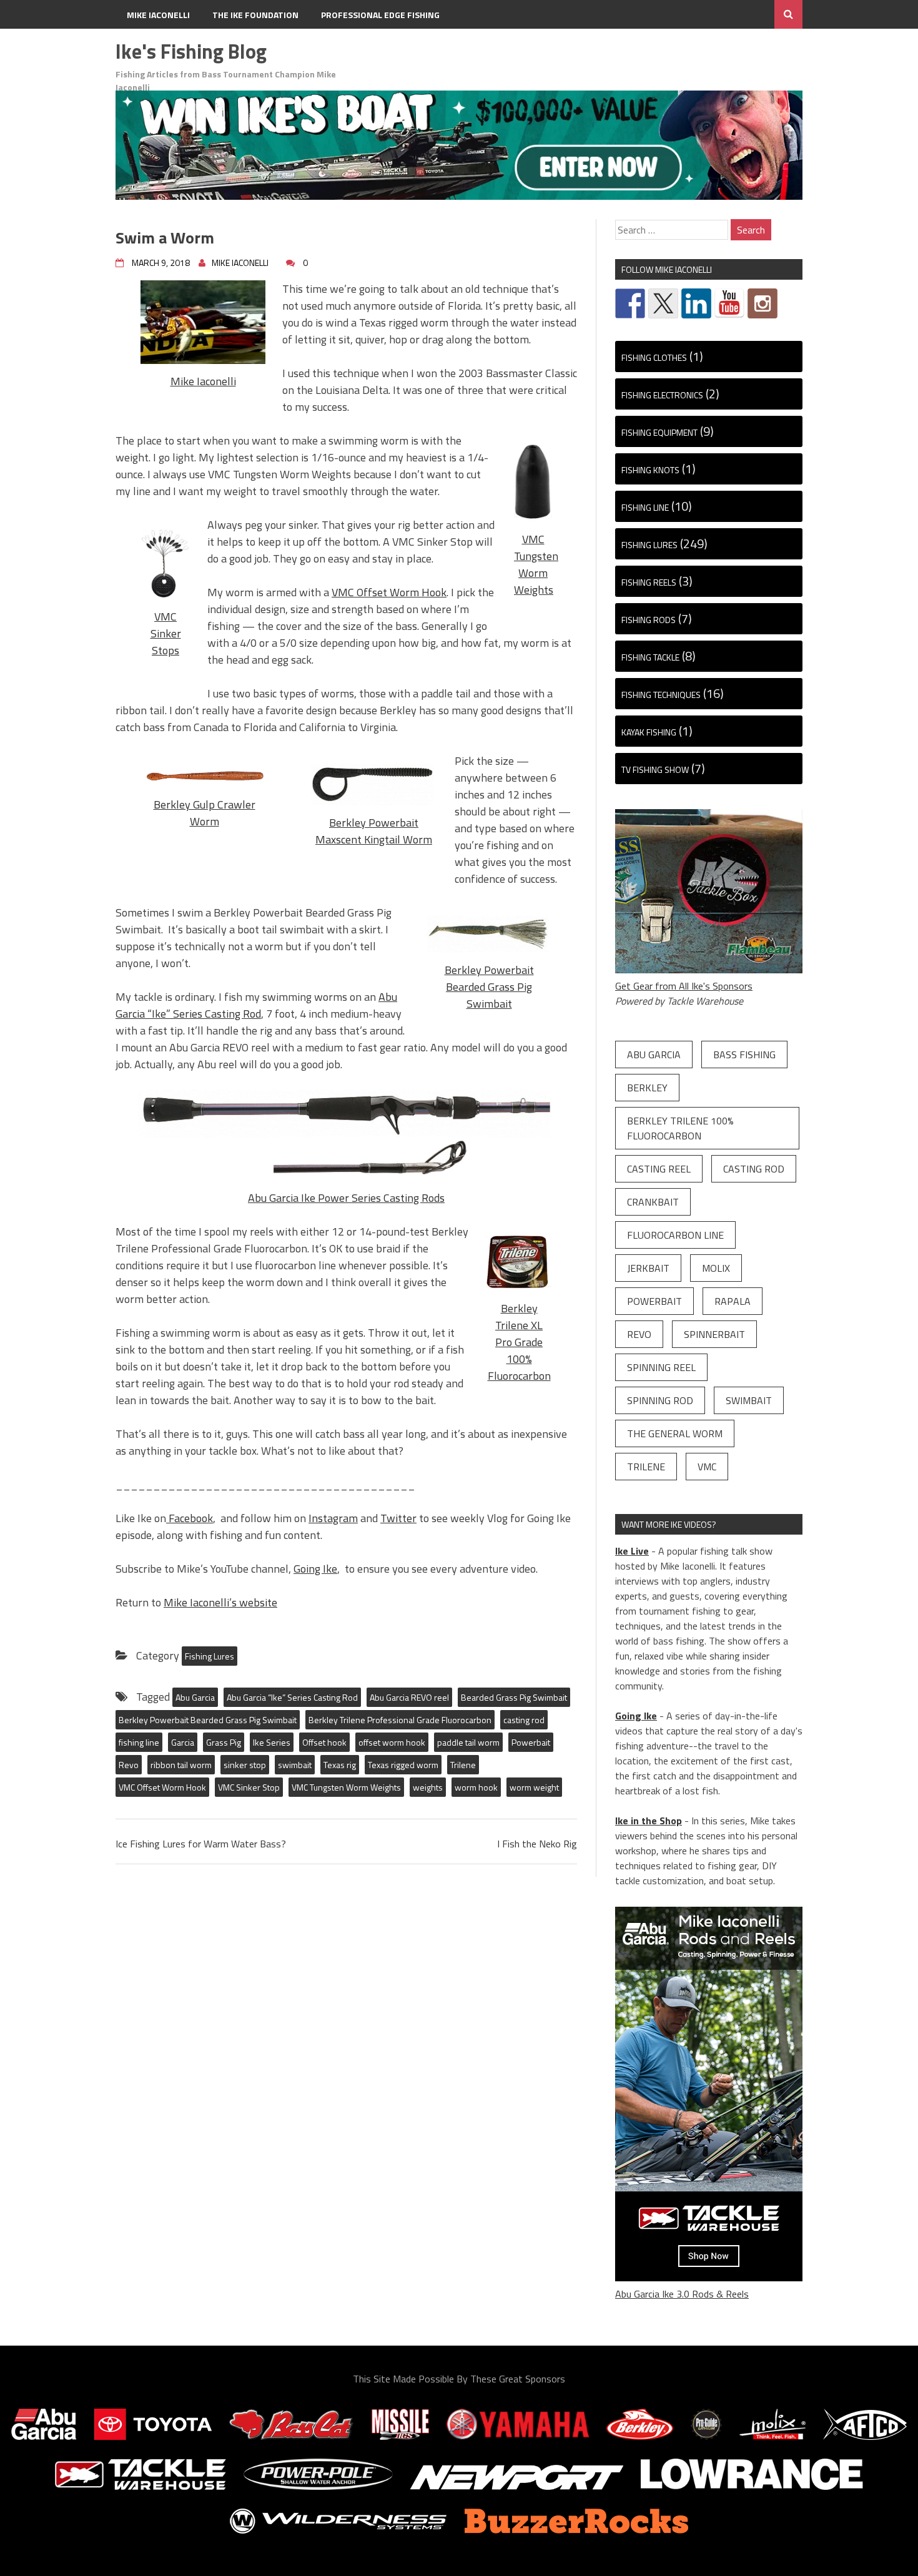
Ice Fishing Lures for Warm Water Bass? (201, 1844)
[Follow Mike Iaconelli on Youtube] (729, 303)
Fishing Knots (650, 470)
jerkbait (648, 1268)
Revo (129, 1765)
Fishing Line (645, 507)
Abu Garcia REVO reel (409, 1697)
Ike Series (272, 1742)
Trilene (463, 1765)
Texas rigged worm (403, 1765)
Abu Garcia (195, 1697)
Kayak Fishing (649, 732)
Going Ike (315, 1569)
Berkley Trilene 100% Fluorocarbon (680, 1128)
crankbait (653, 1202)
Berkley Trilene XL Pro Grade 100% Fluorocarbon (519, 1342)
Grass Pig (224, 1742)
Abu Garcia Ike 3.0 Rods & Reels (682, 2294)
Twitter (398, 1518)
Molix (716, 1268)
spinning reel (661, 1367)
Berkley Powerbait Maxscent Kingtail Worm (374, 831)
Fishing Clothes (654, 357)
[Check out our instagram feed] (763, 303)
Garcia (183, 1742)
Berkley (647, 1088)
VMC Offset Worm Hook (389, 592)
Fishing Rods (649, 620)
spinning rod (660, 1400)
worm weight (534, 1787)
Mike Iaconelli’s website (220, 1602)
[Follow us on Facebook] (630, 303)
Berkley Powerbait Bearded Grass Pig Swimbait (489, 987)
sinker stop (245, 1765)
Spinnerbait (714, 1334)
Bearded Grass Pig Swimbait (514, 1697)
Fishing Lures (210, 1656)
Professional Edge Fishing (380, 15)
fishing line (139, 1742)
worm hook (476, 1787)
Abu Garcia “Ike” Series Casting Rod (256, 1005)
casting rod (524, 1720)
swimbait (295, 1765)
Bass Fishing (744, 1054)
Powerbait (531, 1742)
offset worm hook (392, 1742)
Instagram (333, 1518)
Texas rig (340, 1765)
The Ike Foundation (255, 15)
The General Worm (675, 1433)
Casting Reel (659, 1169)
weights (428, 1787)
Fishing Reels (649, 582)
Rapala (733, 1301)
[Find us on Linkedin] (696, 303)
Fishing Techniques (661, 695)
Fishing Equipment (659, 432)
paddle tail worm (468, 1742)
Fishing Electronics (662, 395)
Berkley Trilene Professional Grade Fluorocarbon (400, 1720)
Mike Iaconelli (158, 15)
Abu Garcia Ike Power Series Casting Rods (346, 1198)
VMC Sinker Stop (249, 1787)
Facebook (190, 1518)
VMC (707, 1467)
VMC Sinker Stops (166, 633)
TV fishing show (655, 769)
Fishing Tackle (650, 657)
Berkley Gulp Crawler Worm (205, 813)
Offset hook (324, 1742)
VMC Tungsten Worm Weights (536, 564)
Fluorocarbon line (675, 1235)
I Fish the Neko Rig (537, 1844)
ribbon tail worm (181, 1765)
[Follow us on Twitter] (663, 303)
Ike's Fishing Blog (191, 51)
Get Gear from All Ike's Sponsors (684, 986)
